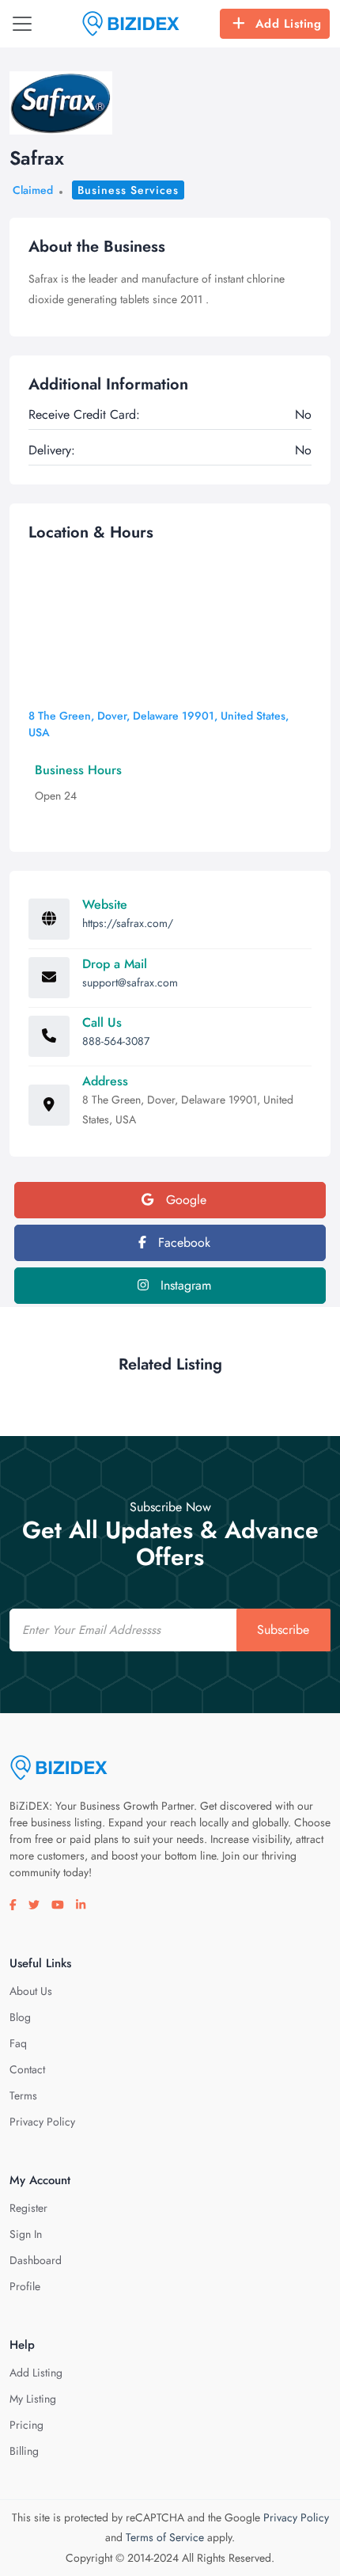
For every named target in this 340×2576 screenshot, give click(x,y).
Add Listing (289, 24)
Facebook (182, 1242)
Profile (25, 2286)
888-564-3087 (116, 1041)
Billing (24, 2451)
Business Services (128, 190)
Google (184, 1200)
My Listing (33, 2399)
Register (28, 2208)
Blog (20, 2017)
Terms (23, 2095)
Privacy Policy (42, 2122)
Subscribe (283, 1630)
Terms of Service (165, 2537)
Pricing (26, 2425)
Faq (18, 2043)
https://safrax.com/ (128, 923)
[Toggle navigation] (22, 24)
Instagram (184, 1285)
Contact (27, 2069)
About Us (31, 1991)
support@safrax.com (130, 982)
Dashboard (36, 2260)
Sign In (26, 2234)
